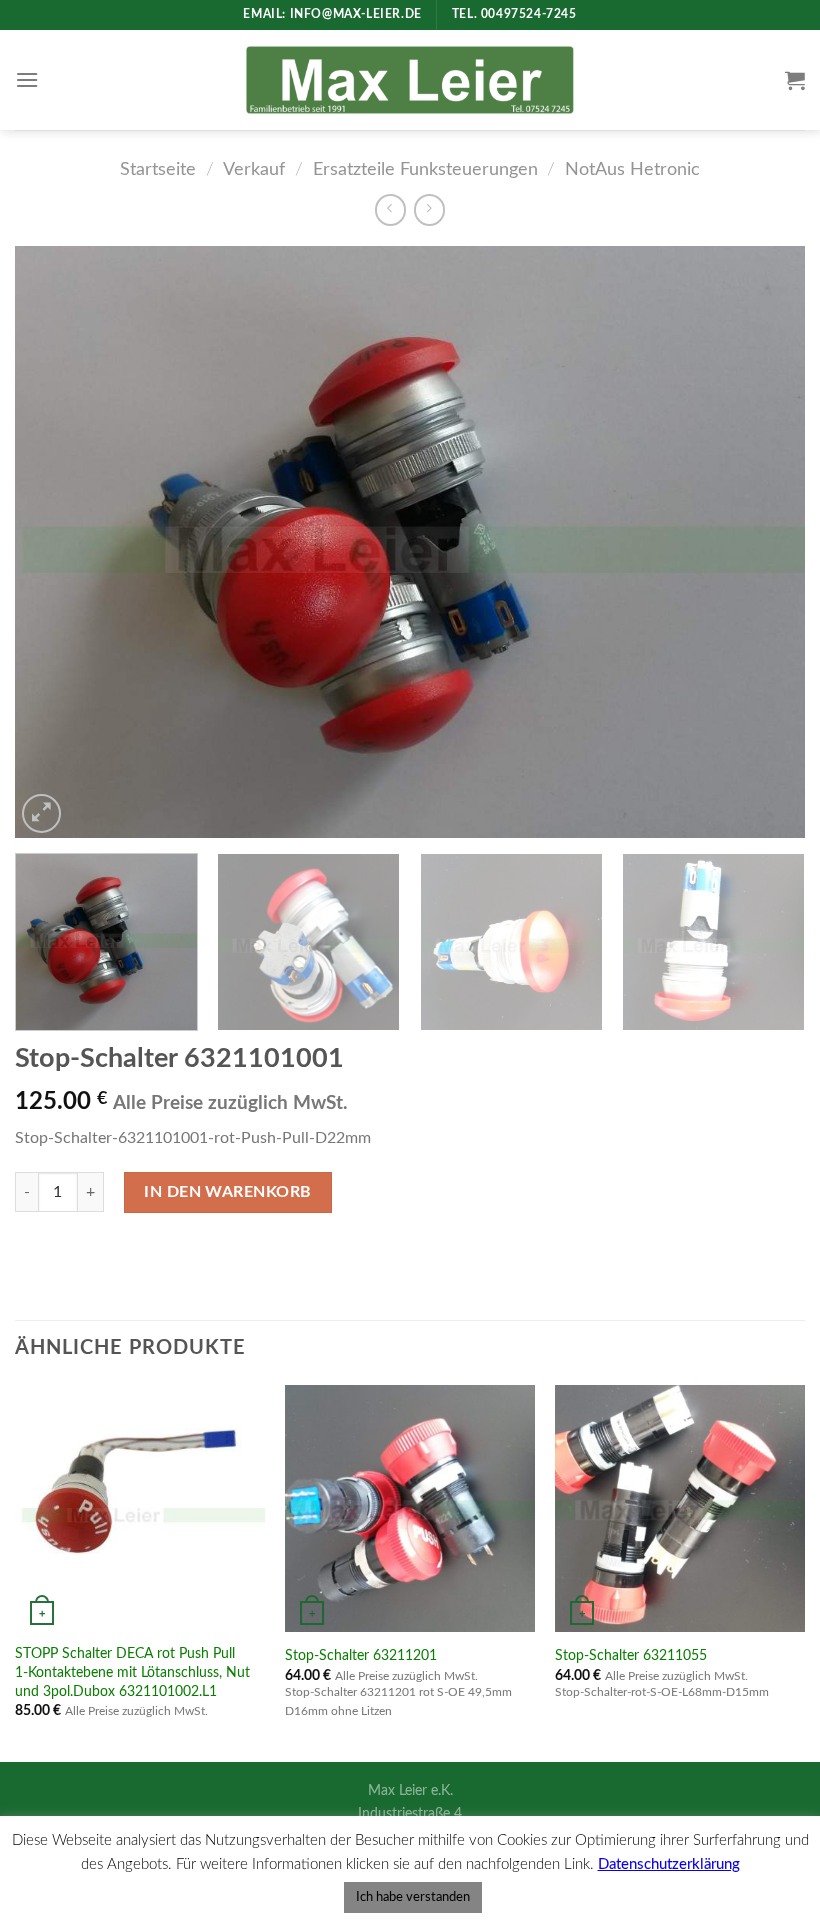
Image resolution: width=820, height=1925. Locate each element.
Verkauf (254, 169)
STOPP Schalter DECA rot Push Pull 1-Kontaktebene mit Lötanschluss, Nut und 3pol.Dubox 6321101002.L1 (132, 1672)
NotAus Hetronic (632, 169)
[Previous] (56, 542)
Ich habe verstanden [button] (413, 1897)
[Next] (764, 542)
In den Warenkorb (228, 1192)
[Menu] (27, 79)
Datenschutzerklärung (669, 1864)
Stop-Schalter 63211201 (361, 1655)
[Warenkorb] (795, 80)
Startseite (158, 169)
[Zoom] (41, 813)
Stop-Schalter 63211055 (631, 1655)
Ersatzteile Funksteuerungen (425, 169)
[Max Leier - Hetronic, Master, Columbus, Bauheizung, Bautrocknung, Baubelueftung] (410, 79)
